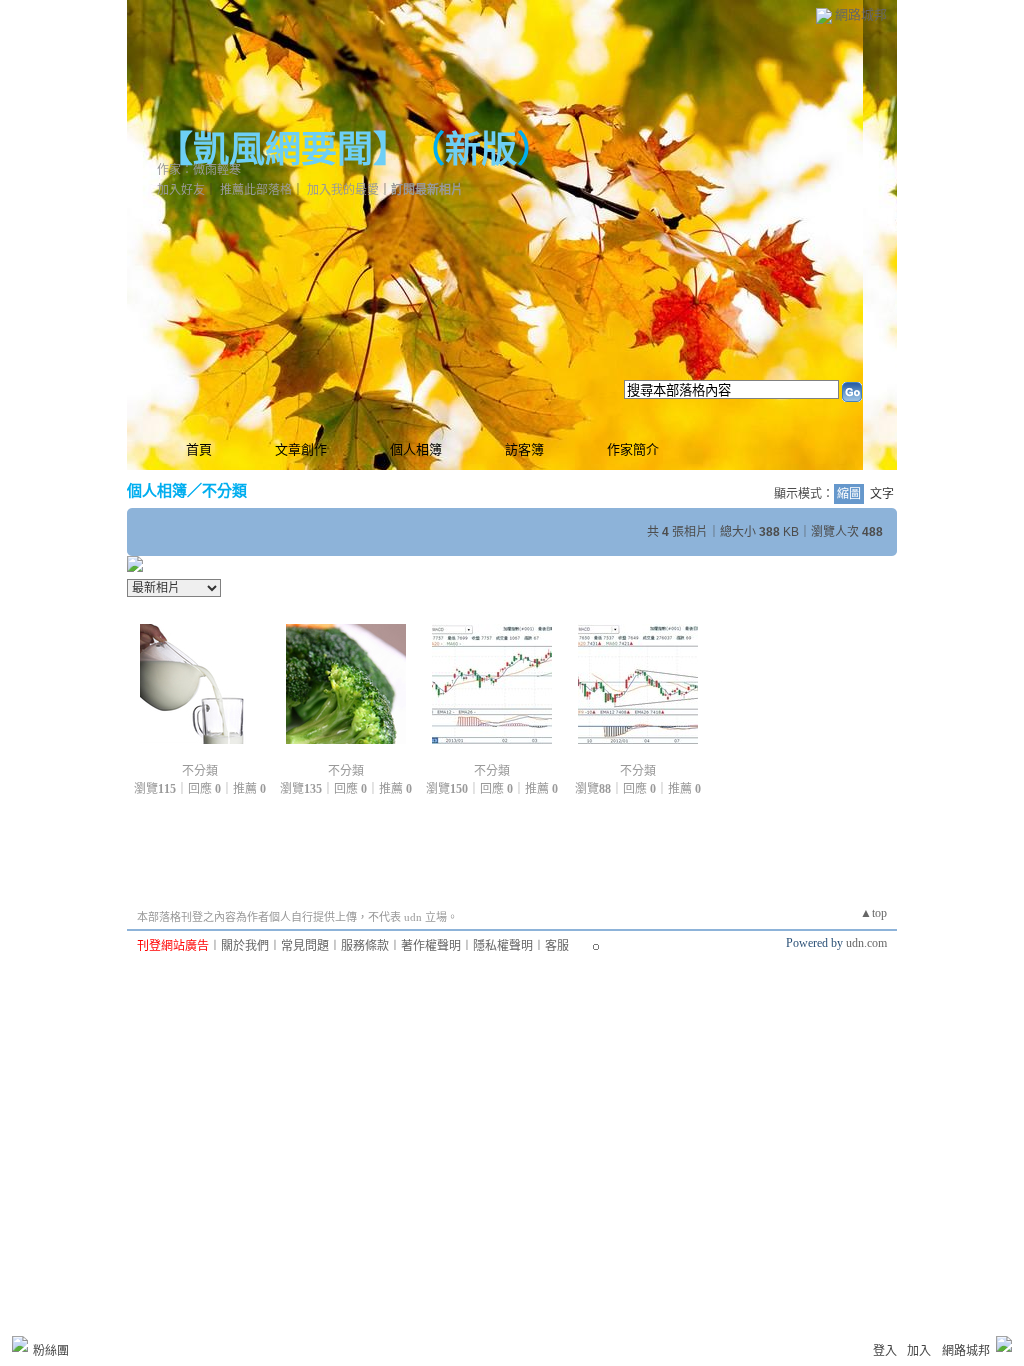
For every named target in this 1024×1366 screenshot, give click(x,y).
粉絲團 (51, 1351)
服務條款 (365, 946)
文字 (882, 494)
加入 (919, 1351)
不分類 (224, 490)
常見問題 (305, 946)
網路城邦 (861, 14)
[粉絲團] (20, 1344)
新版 (481, 150)
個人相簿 (416, 449)
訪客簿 (524, 449)
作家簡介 (633, 449)
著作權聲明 (431, 946)
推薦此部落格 (256, 190)
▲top (873, 913)
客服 (557, 946)
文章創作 (301, 449)
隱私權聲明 (503, 946)
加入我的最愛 (343, 190)
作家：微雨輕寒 (199, 170)
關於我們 (245, 946)
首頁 (199, 449)
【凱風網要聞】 (274, 150)
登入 (885, 1351)
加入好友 (181, 190)
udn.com (866, 943)
